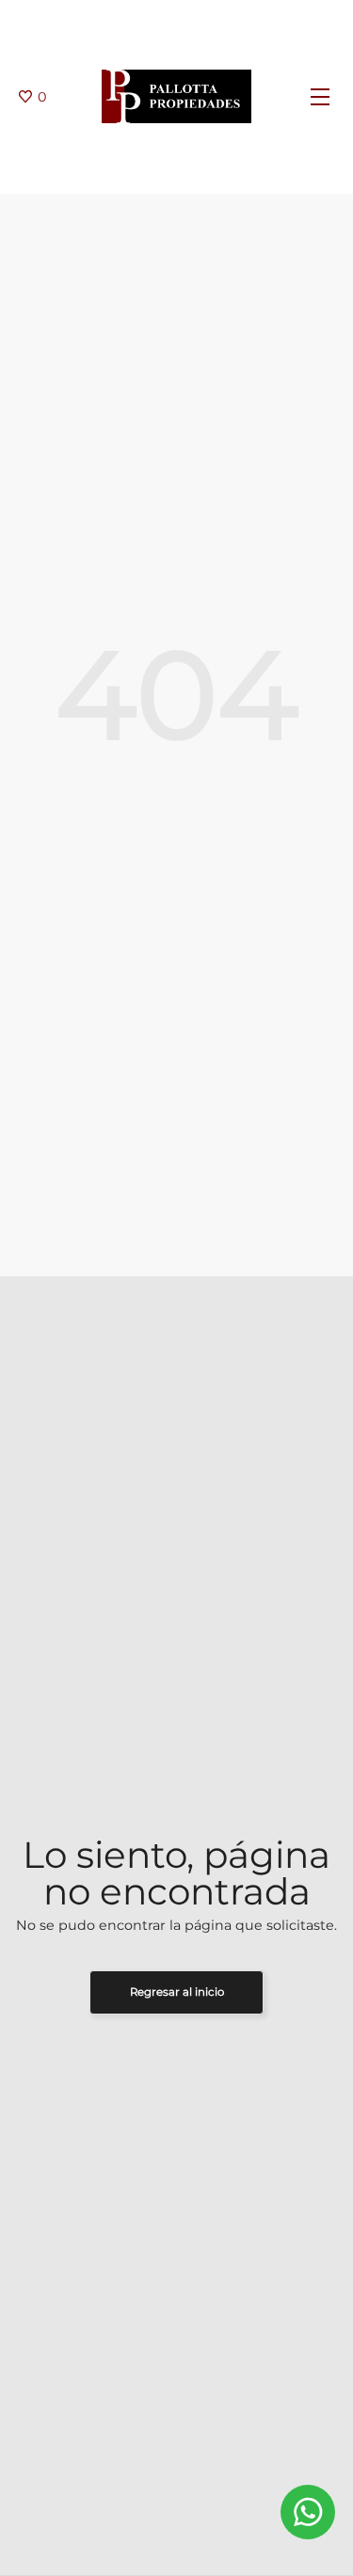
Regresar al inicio (177, 1992)
